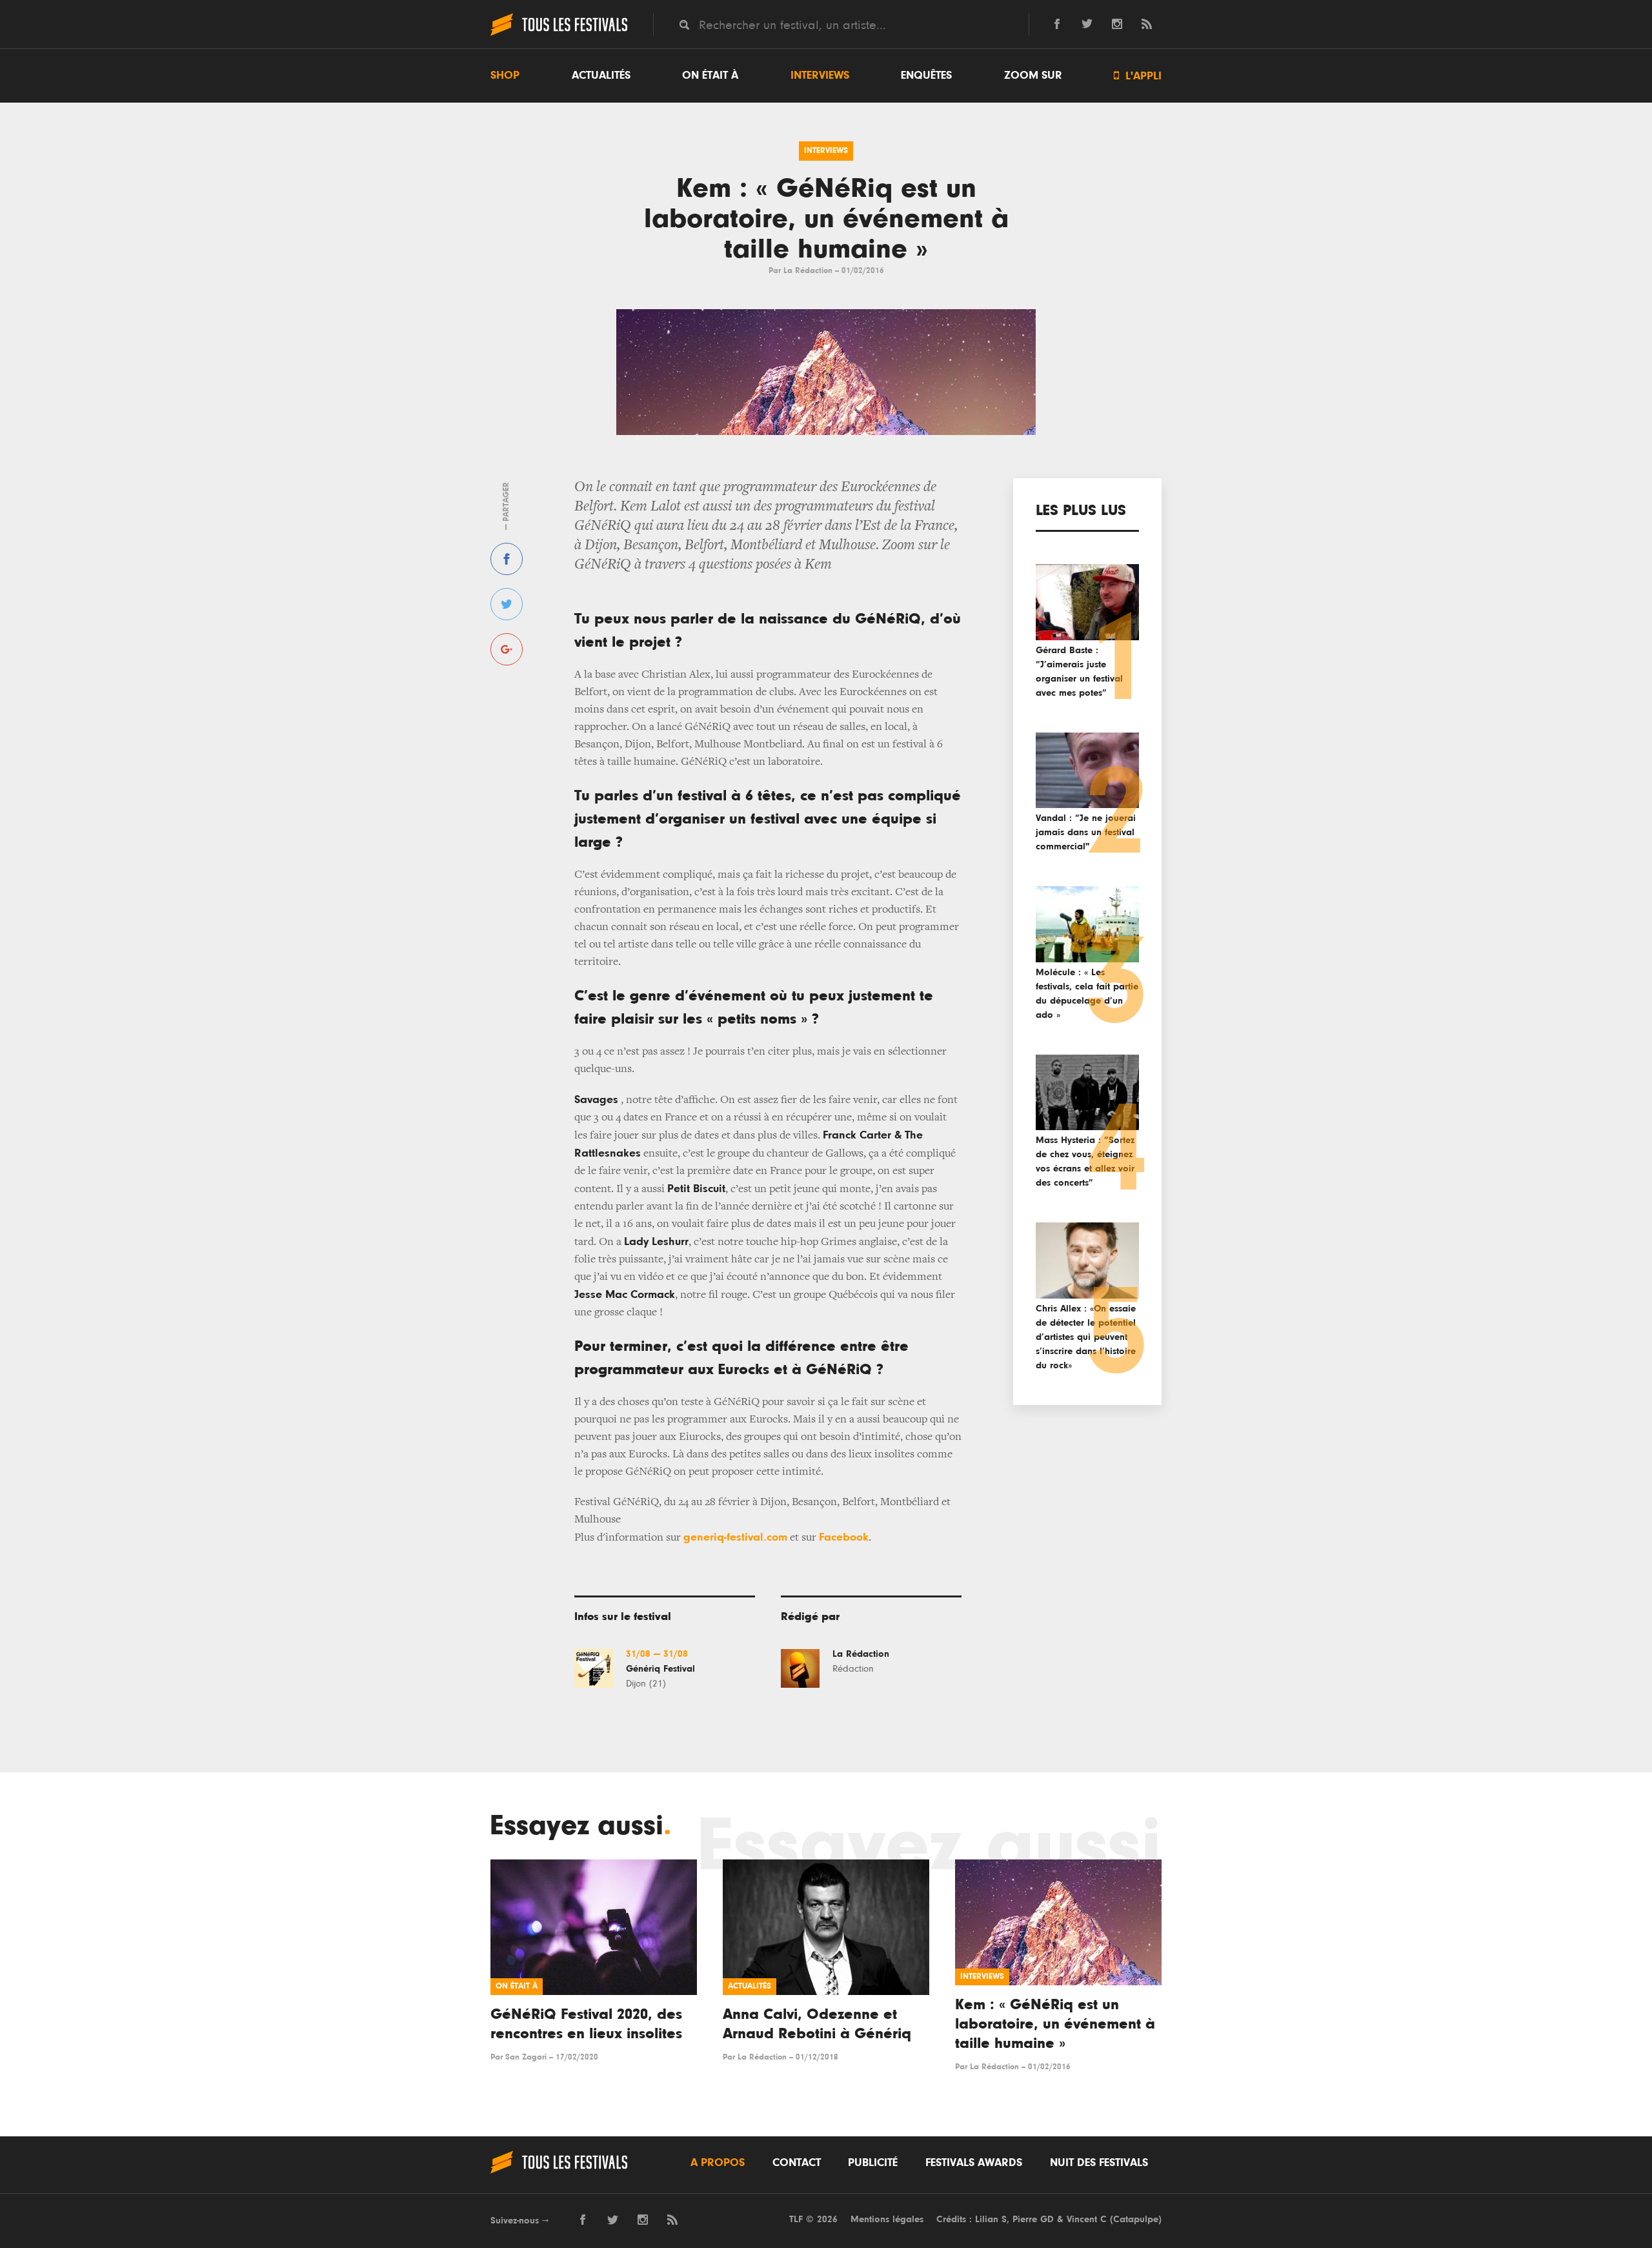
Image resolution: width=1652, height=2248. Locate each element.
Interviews (820, 76)
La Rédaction (808, 271)
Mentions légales (887, 2219)
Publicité (873, 2163)
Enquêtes (926, 76)
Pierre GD (1033, 2219)
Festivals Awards (974, 2163)
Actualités (601, 76)
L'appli (1138, 76)
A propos (718, 2163)
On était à (710, 76)
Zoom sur (1033, 76)
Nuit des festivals (1099, 2163)
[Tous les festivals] (559, 34)
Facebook (844, 1537)
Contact (797, 2163)
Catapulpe (1136, 2219)
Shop (505, 76)
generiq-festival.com (735, 1537)
